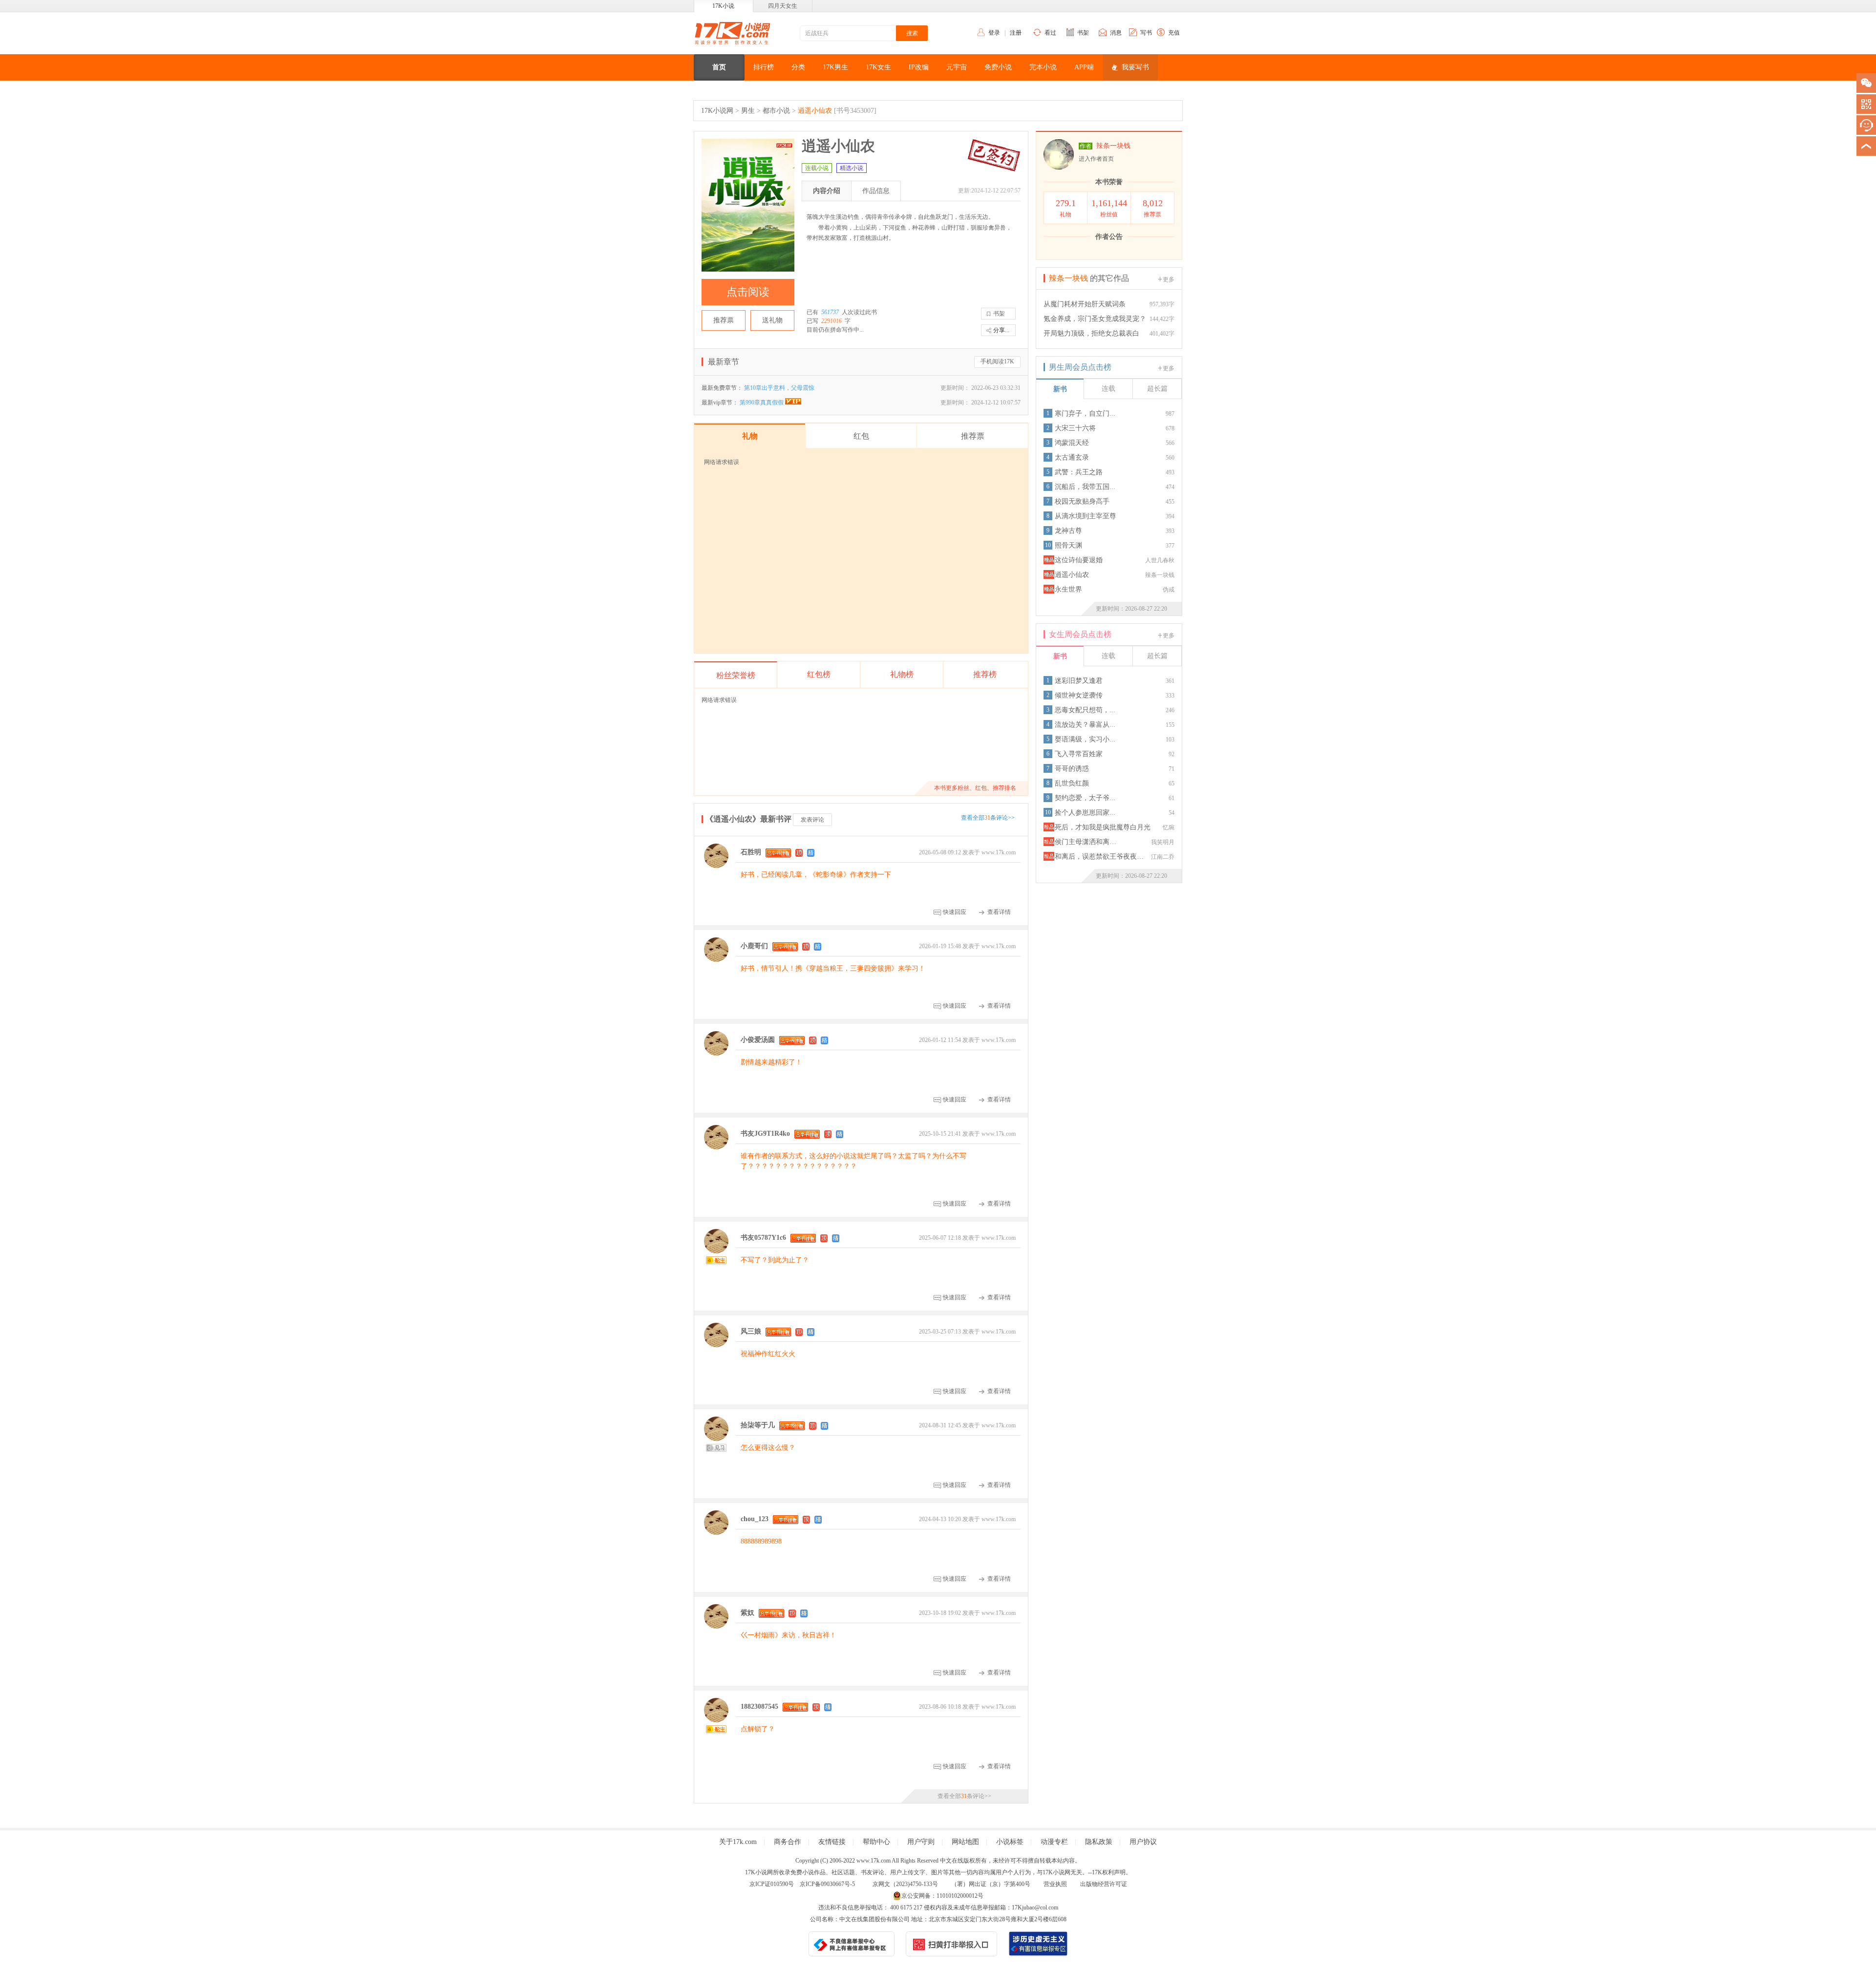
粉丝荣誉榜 (736, 675)
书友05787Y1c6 (763, 1238)
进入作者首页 (1096, 159)
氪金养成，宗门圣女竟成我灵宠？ (1095, 319)
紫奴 (747, 1613)
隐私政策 (1099, 1842)
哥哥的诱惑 (1072, 769)
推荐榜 (985, 674)
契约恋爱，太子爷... (1085, 798)
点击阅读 (748, 292)
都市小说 (776, 111)
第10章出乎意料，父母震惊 (779, 388)
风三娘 (751, 1331)
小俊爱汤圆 (758, 1040)
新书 (1060, 389)
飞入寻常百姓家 (1079, 754)
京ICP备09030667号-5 (827, 1884)
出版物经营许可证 (1104, 1884)
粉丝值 (1109, 208)
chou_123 (755, 1519)
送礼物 (772, 320)
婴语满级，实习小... (1085, 739)
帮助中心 (876, 1842)
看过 (1050, 33)
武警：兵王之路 (1079, 472)
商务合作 (788, 1842)
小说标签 (1010, 1842)
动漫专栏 (1054, 1842)
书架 (1083, 33)
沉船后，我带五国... (1085, 487)
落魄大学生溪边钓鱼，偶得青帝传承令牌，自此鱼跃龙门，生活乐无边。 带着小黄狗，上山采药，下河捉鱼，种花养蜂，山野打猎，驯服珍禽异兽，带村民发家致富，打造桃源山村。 (909, 227)
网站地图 (965, 1842)
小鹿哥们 (754, 946)
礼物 (1066, 208)
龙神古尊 (1068, 531)
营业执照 (1055, 1884)
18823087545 (759, 1706)
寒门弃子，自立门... (1085, 413)
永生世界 (1068, 589)
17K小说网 (717, 111)
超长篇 (1157, 389)
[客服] (1866, 125)
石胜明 (751, 852)
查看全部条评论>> (988, 818)
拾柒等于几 (758, 1425)
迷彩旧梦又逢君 (1079, 681)
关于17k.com (738, 1842)
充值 (1174, 33)
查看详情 (999, 912)
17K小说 (723, 6)
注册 (1016, 33)
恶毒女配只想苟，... (1085, 710)
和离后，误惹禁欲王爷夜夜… (1099, 857)
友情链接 (832, 1842)
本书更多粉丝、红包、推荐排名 (975, 788)
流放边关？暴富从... (1085, 725)
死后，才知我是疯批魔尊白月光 (1103, 827)
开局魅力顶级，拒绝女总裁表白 (1091, 333)
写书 (1146, 33)
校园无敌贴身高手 (1082, 501)
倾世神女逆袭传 (1079, 695)
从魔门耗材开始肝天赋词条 (1085, 304)
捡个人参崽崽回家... (1085, 813)
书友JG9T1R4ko (765, 1134)
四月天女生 (783, 6)
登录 (994, 33)
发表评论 (812, 820)
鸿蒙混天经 (1072, 443)
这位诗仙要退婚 (1079, 560)
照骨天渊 (1068, 545)
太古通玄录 (1072, 457)
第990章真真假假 (762, 403)
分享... (1001, 330)
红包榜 (819, 674)
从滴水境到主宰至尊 (1086, 516)
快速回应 (955, 912)
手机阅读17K (997, 361)
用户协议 (1143, 1842)
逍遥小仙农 (815, 111)
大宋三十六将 (1075, 428)
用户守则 (921, 1842)
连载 (1109, 389)
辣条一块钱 (1113, 146)
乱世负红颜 (1072, 783)
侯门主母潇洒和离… (1086, 842)
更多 (1169, 279)
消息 (1116, 33)
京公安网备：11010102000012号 (942, 1896)
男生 (748, 111)
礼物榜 (902, 674)
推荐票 (724, 320)
